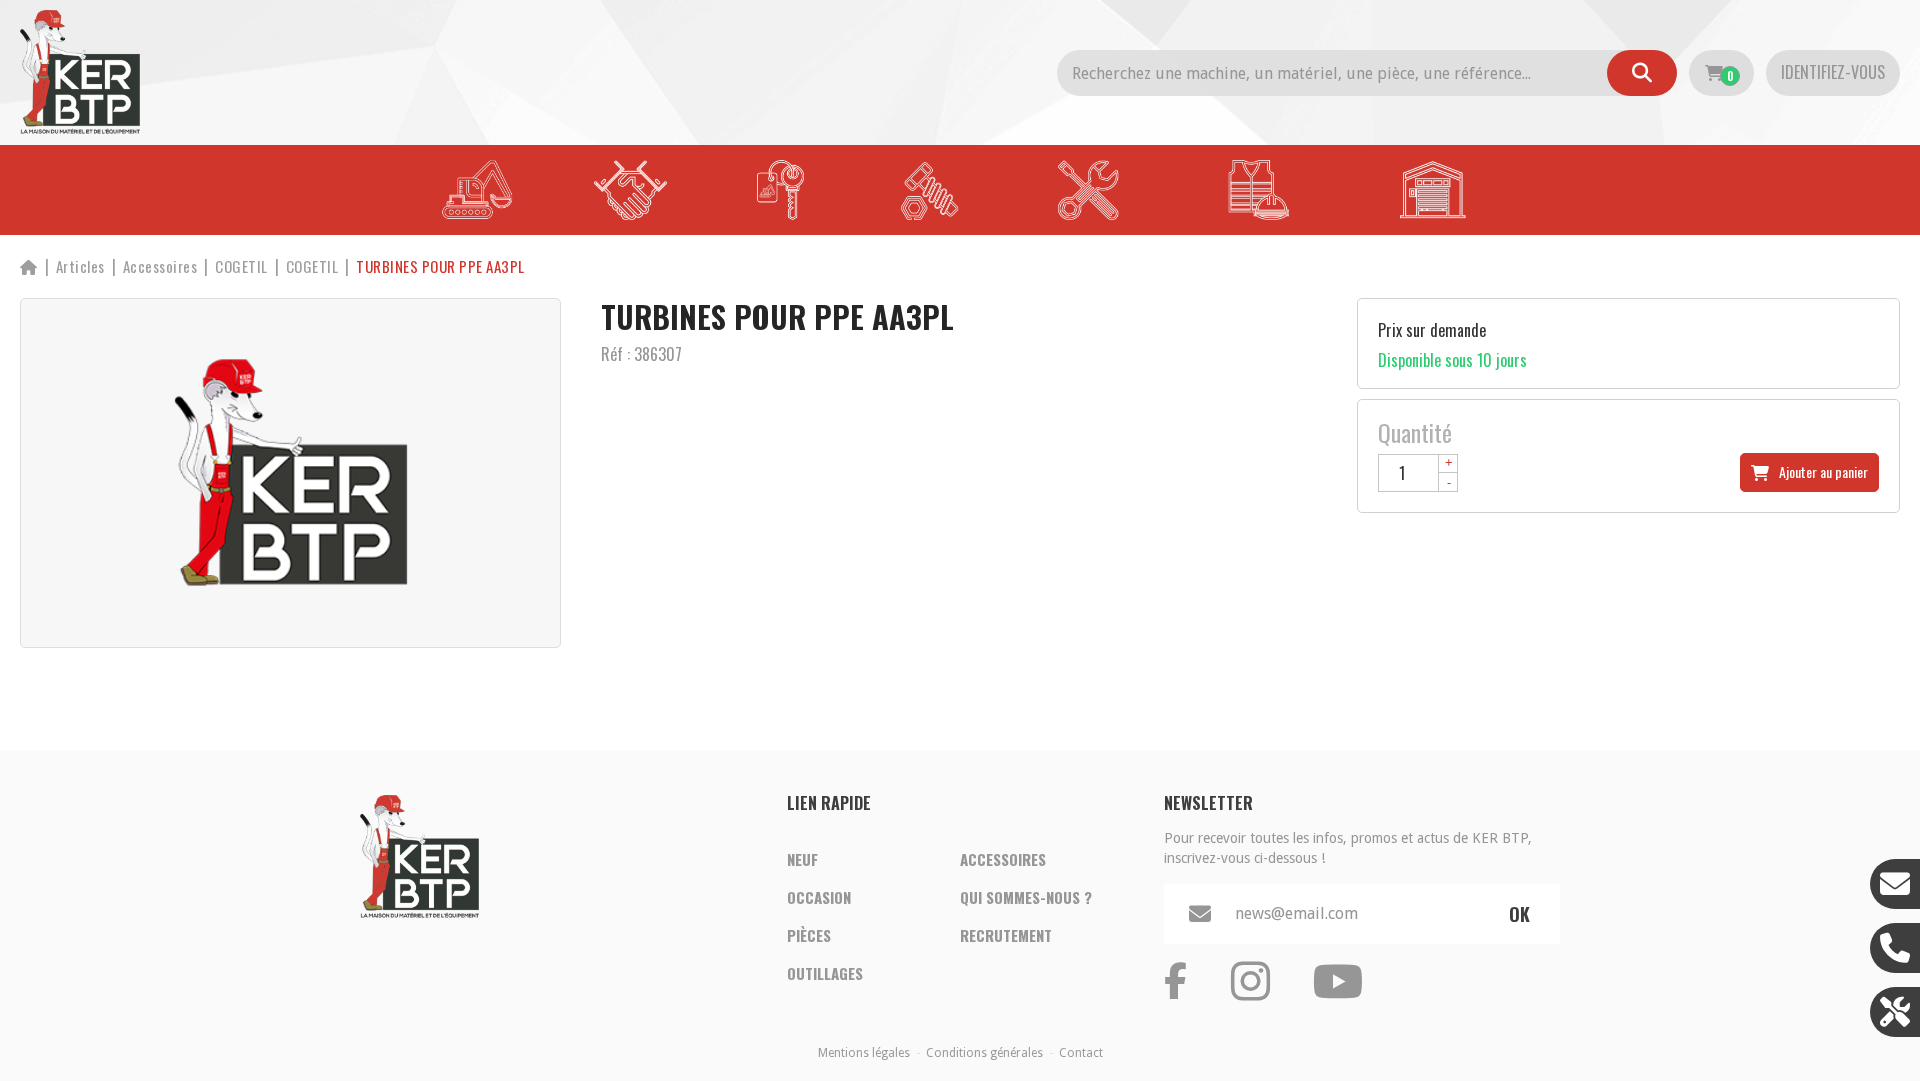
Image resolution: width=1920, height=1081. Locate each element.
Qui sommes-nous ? (1026, 897)
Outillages (825, 973)
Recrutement (1006, 935)
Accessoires (1003, 859)
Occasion (819, 897)
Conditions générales (984, 1053)
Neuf (802, 859)
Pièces (809, 935)
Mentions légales (864, 1053)
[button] (440, 266)
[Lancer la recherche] (1642, 73)
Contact (1081, 1053)
